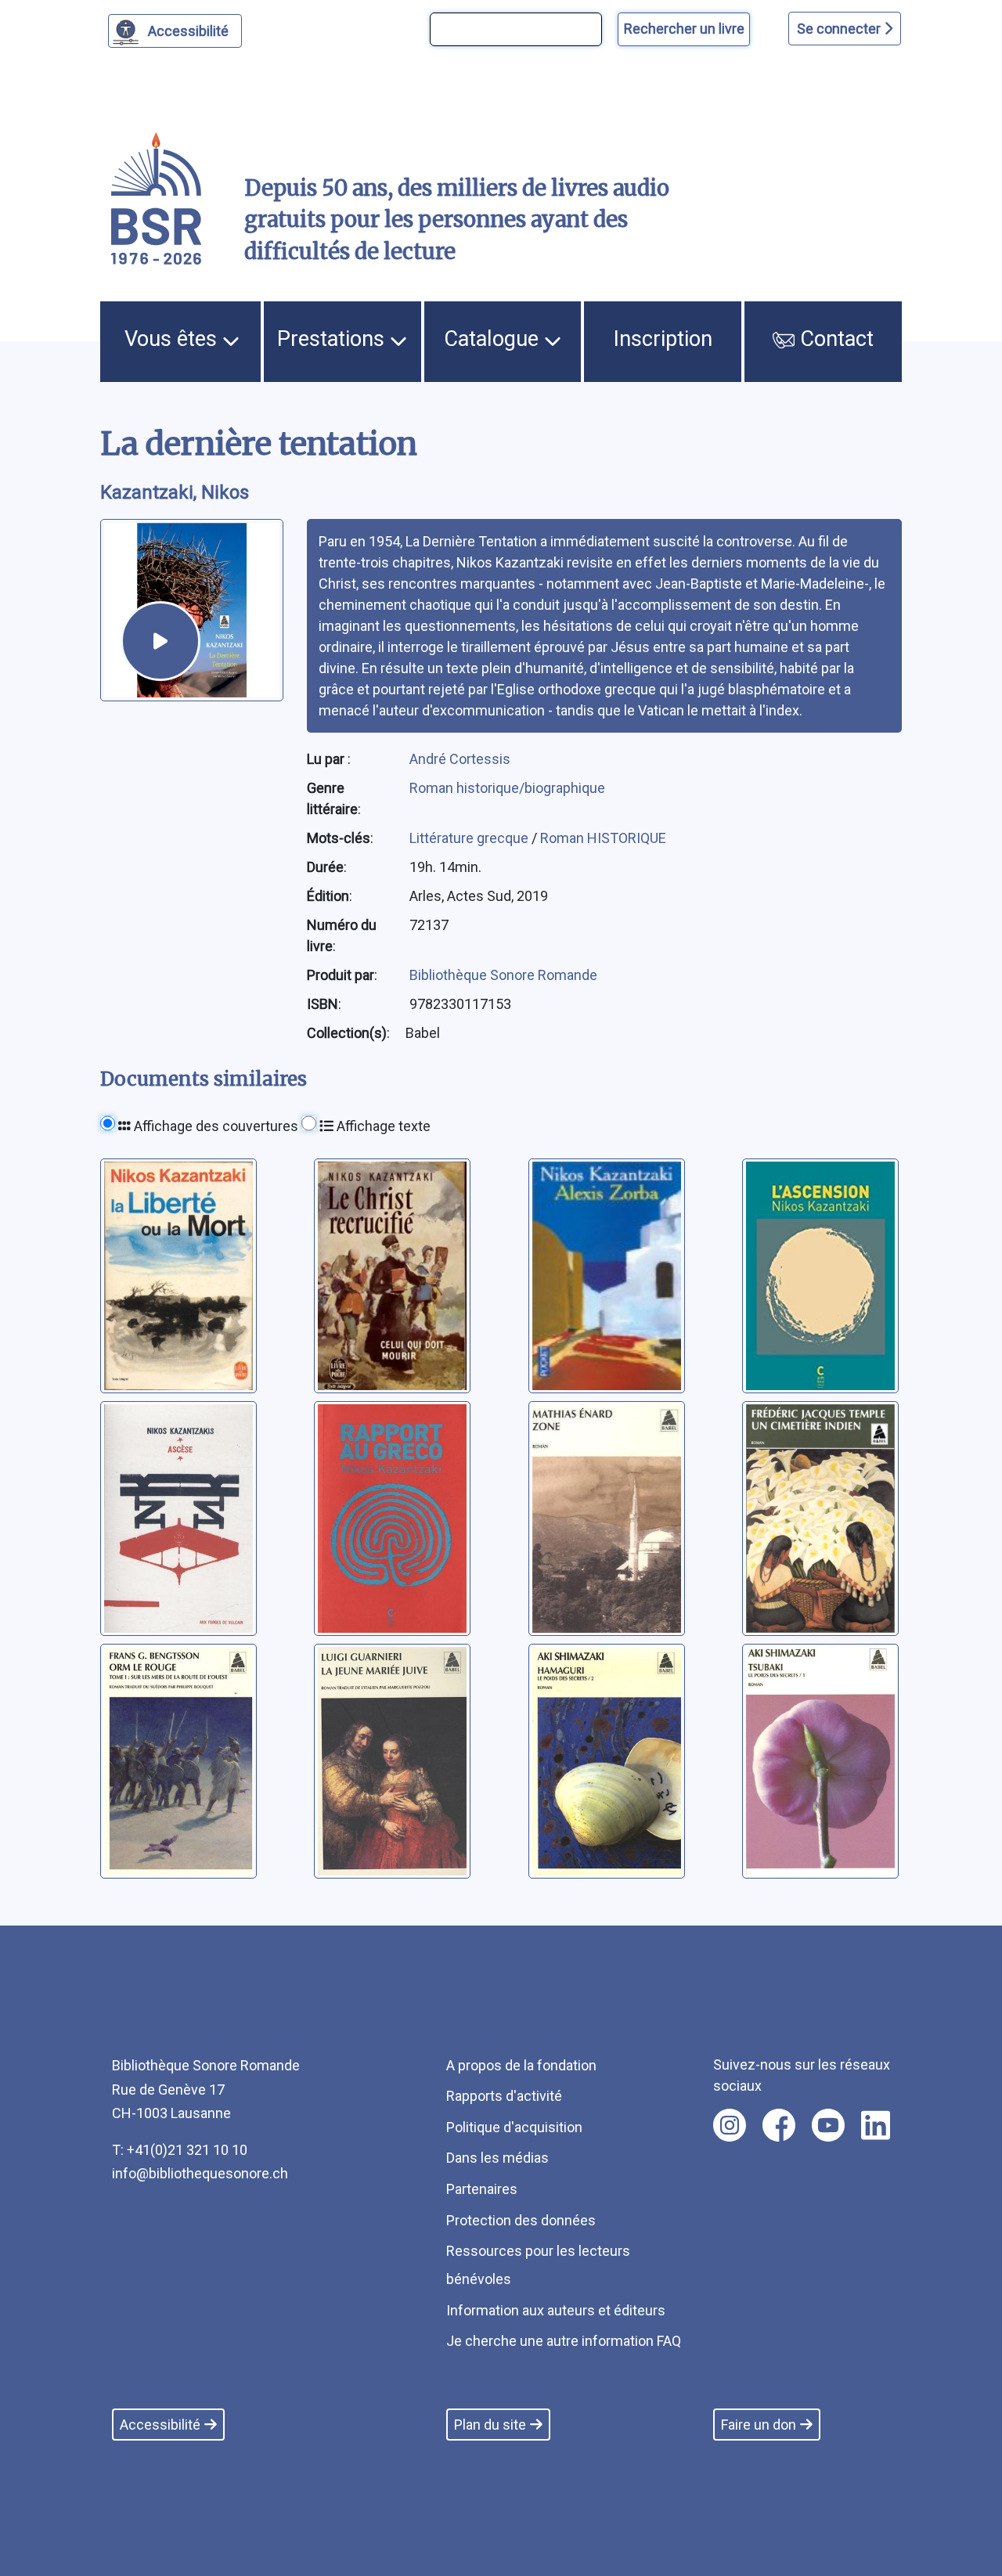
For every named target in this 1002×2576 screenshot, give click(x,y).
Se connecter (840, 29)
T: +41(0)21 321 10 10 (180, 2150)
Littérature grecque (470, 838)
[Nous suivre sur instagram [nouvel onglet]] (730, 2125)
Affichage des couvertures (214, 1126)
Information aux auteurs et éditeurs (556, 2310)
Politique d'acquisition (514, 2127)
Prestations (333, 339)
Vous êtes (173, 339)
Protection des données (521, 2220)
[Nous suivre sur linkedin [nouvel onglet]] (876, 2125)
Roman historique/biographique (507, 788)
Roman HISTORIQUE (603, 838)
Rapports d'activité (504, 2096)
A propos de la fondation (521, 2065)
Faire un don (759, 2425)
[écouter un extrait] (160, 641)
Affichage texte (382, 1126)
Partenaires (482, 2189)
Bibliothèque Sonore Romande (503, 975)
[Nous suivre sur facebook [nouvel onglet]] (779, 2125)
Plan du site (490, 2425)
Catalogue (494, 339)
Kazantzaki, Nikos (175, 492)
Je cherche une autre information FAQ (564, 2341)
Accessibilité (188, 31)
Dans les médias (497, 2158)
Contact (834, 339)
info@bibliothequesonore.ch (200, 2173)
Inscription (663, 339)
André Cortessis (460, 759)
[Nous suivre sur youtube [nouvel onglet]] (828, 2125)
